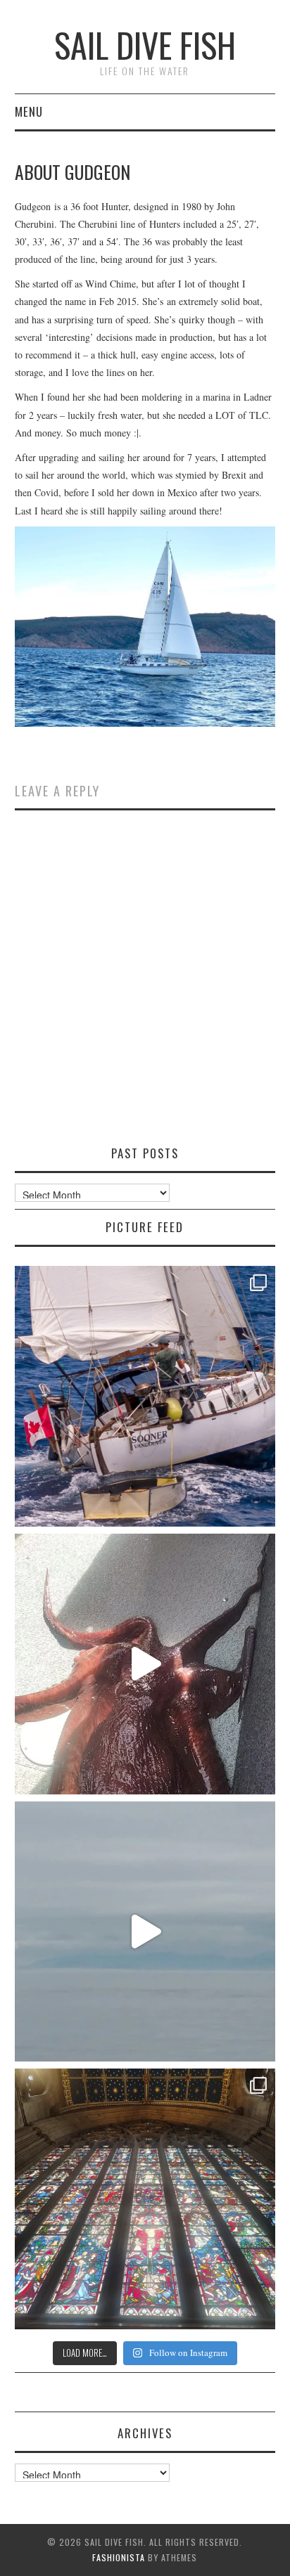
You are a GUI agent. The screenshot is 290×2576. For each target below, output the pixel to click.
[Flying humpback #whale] (145, 1932)
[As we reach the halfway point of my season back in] (145, 1396)
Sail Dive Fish (145, 45)
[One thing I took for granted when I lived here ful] (145, 2199)
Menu (29, 111)
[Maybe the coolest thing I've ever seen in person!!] (145, 1664)
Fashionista (119, 2557)
